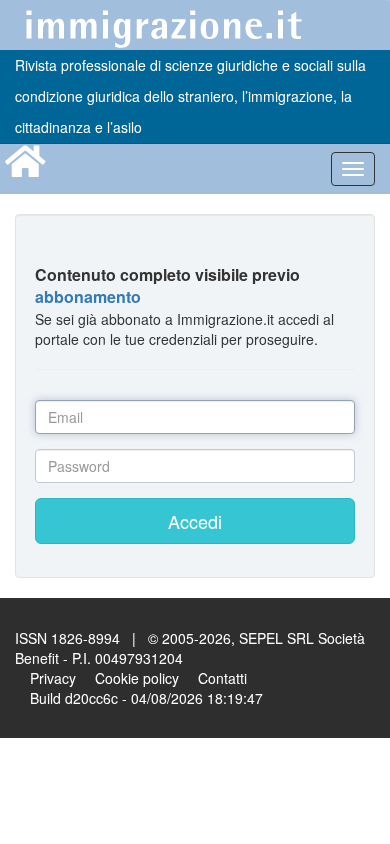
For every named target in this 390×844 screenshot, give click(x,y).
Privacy (53, 678)
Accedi (195, 521)
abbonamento (88, 296)
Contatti (222, 678)
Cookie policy (137, 678)
